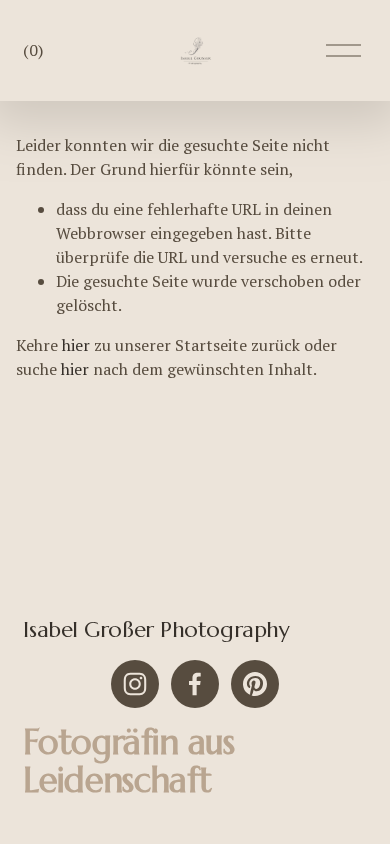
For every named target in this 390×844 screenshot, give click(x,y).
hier (76, 345)
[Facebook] (195, 684)
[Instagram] (135, 684)
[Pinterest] (255, 684)
